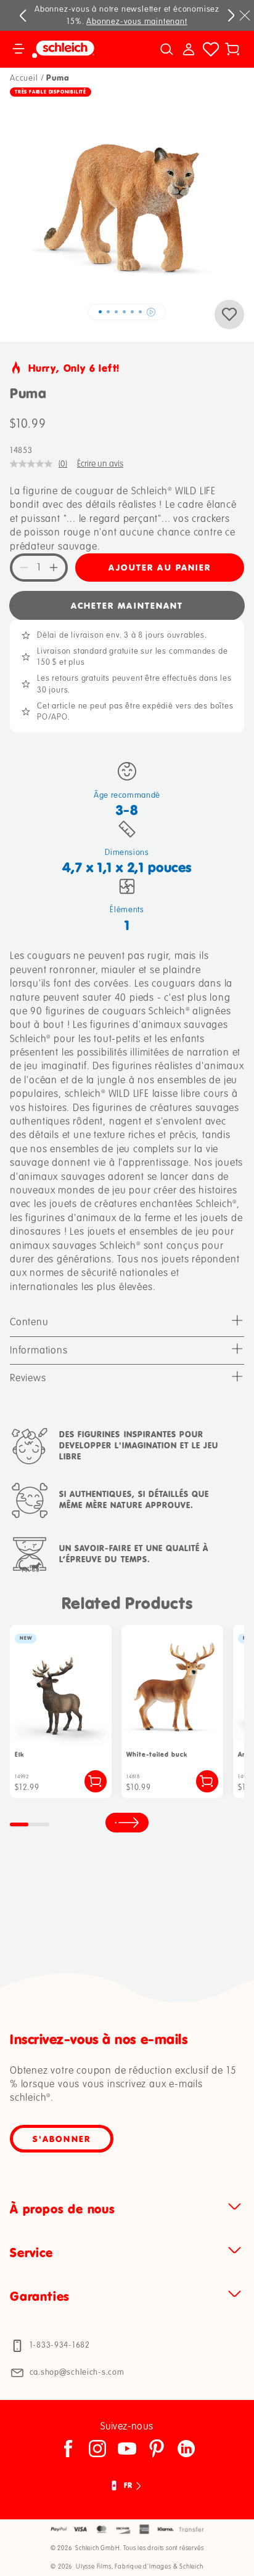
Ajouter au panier (160, 567)
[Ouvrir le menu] (18, 49)
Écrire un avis (100, 464)
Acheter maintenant (127, 605)
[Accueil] (76, 49)
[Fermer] (245, 15)
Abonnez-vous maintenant (137, 22)
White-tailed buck (157, 1755)
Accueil (24, 78)
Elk (19, 1755)
